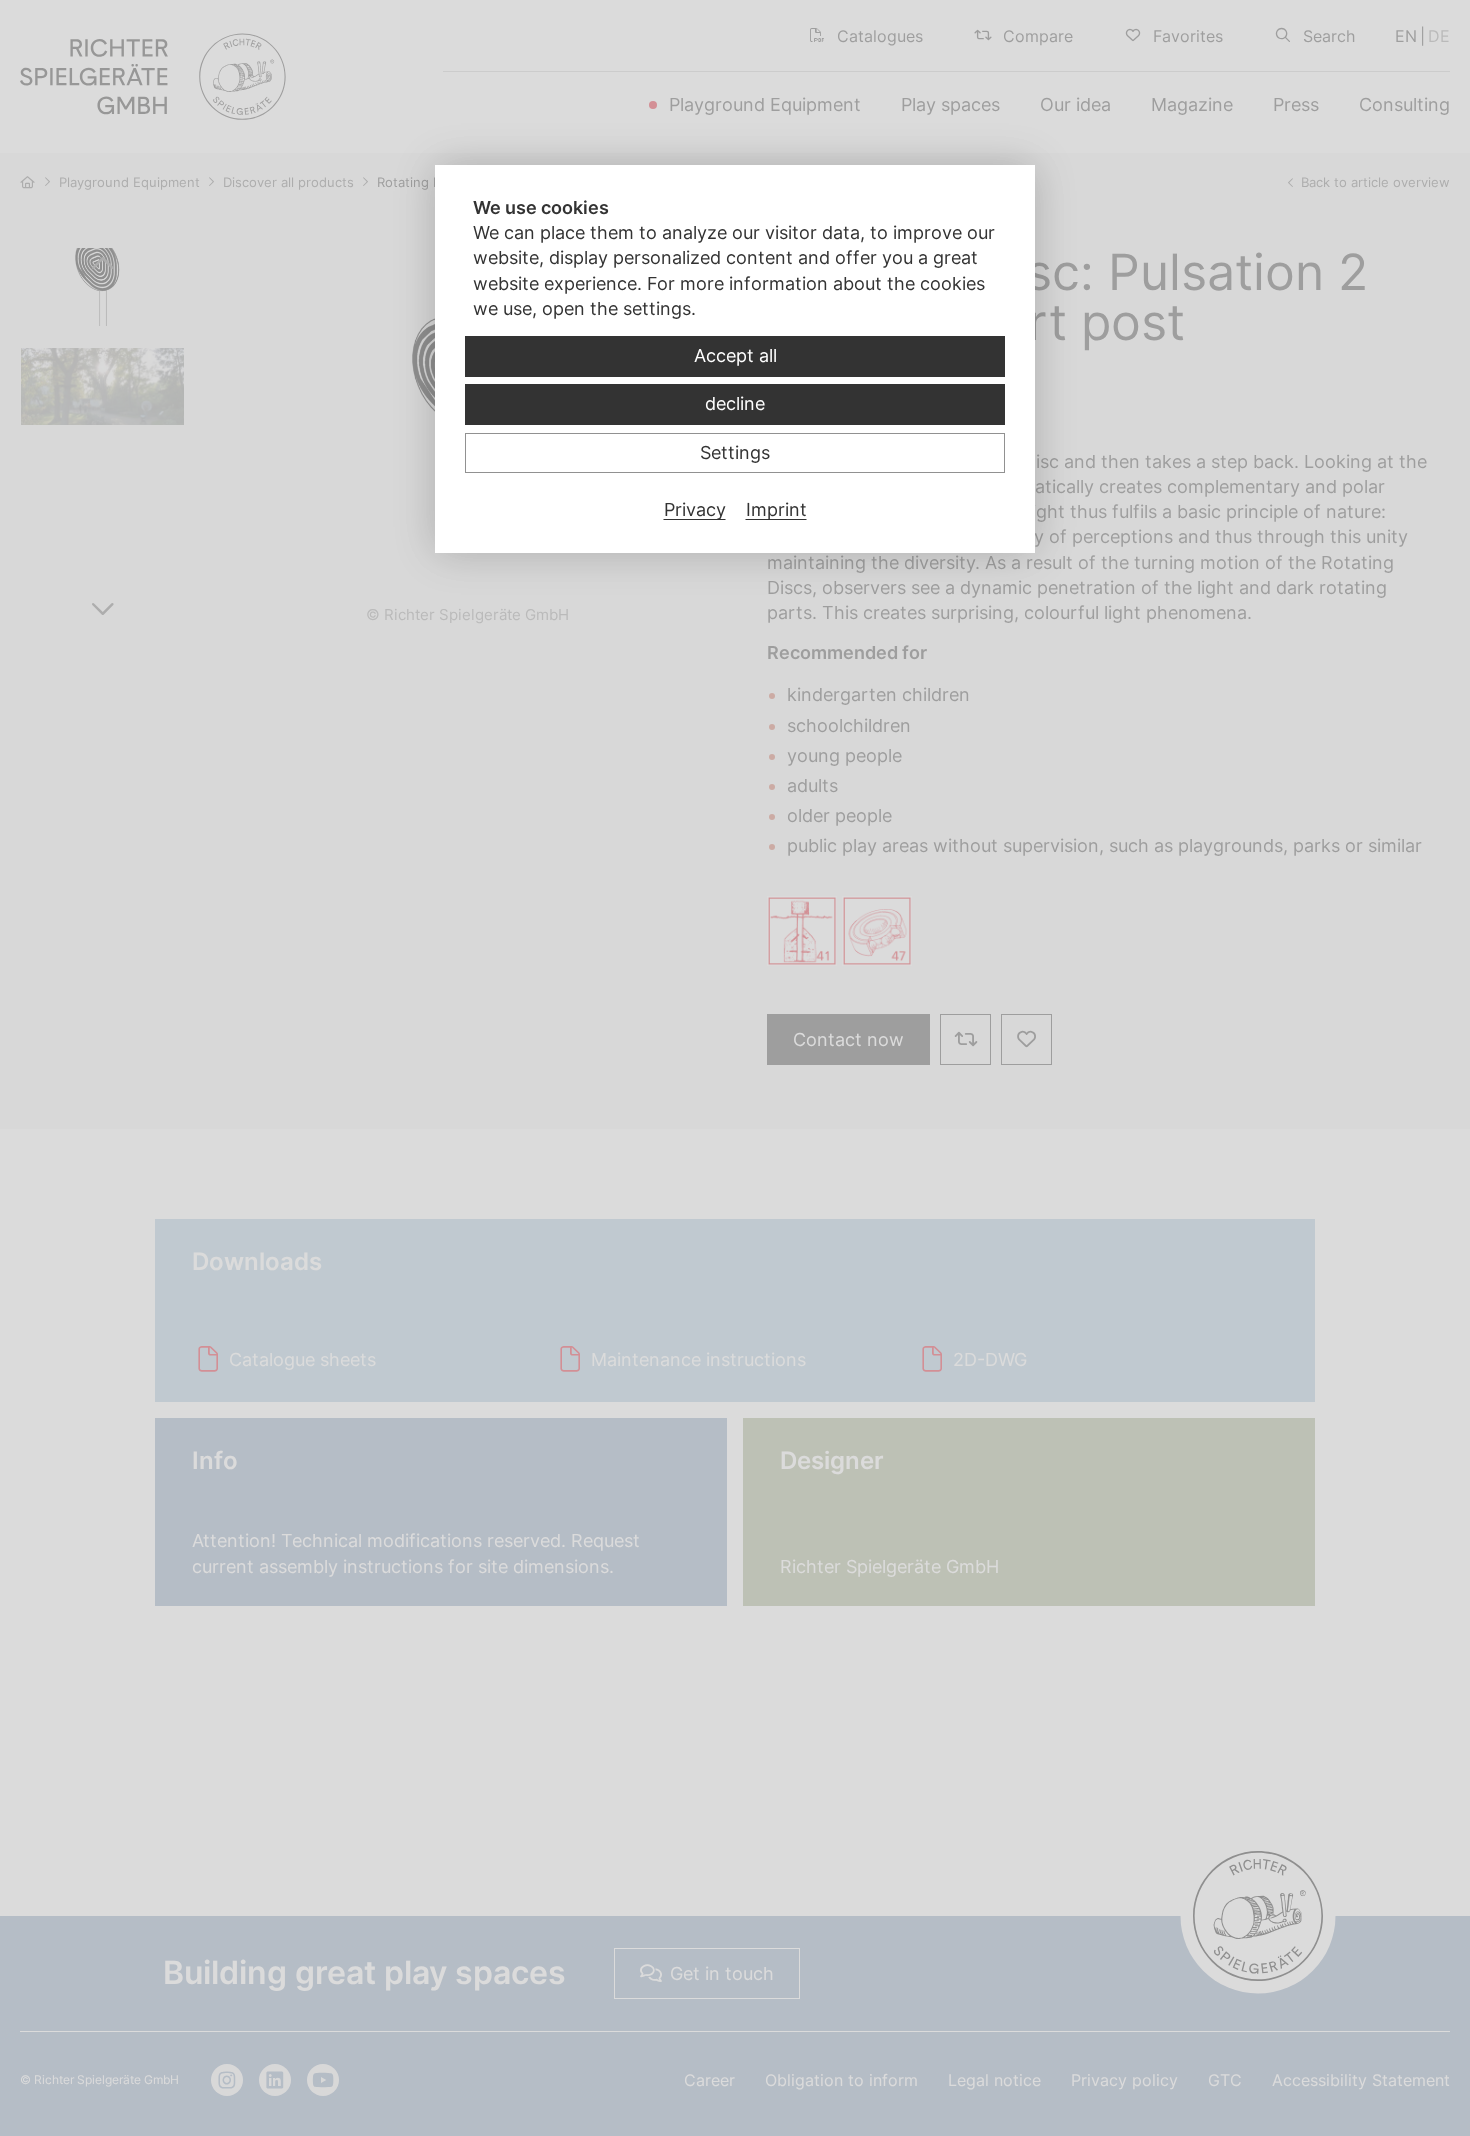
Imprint (776, 509)
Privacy (695, 509)
